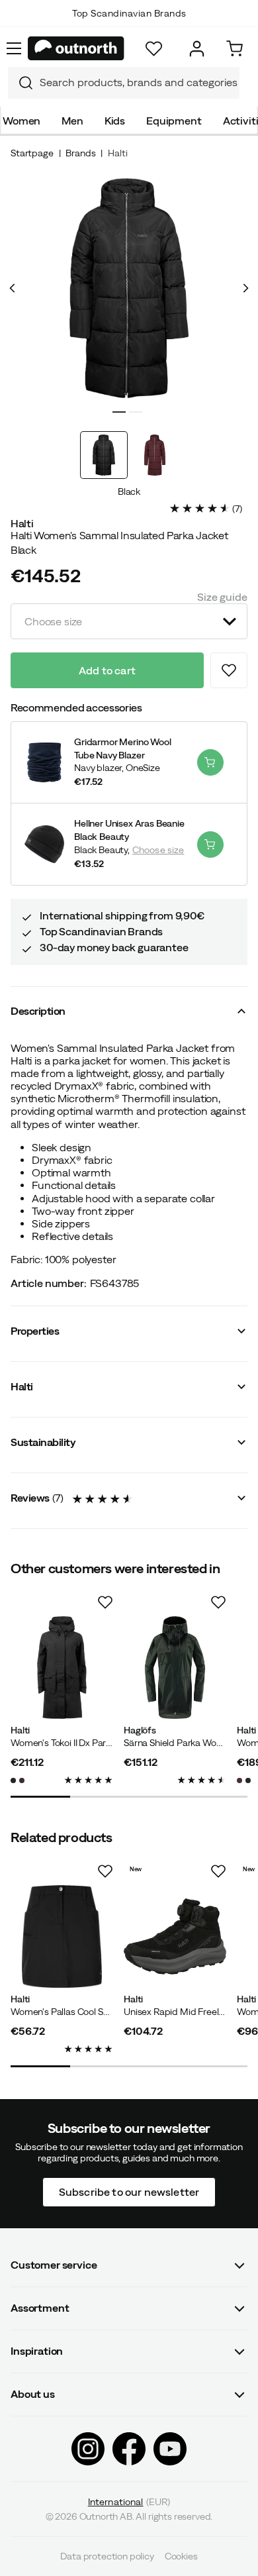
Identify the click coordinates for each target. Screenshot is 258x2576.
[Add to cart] (210, 762)
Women (21, 121)
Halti (117, 153)
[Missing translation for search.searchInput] (21, 83)
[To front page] (76, 48)
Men (72, 121)
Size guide (222, 597)
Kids (115, 121)
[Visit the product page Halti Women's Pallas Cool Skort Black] (62, 1936)
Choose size (158, 850)
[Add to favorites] (229, 670)
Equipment (174, 121)
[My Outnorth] (197, 49)
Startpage (32, 153)
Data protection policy (107, 2556)
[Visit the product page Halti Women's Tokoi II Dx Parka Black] (62, 1668)
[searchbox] (136, 82)
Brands (80, 153)
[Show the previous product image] (13, 288)
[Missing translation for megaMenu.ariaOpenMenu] (14, 48)
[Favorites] (154, 49)
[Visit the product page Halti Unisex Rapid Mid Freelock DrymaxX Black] (175, 1936)
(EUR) (129, 2501)
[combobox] (124, 83)
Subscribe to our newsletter (129, 2191)
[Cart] (235, 49)
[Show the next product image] (245, 288)
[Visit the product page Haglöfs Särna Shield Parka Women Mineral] (175, 1668)
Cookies (181, 2556)
